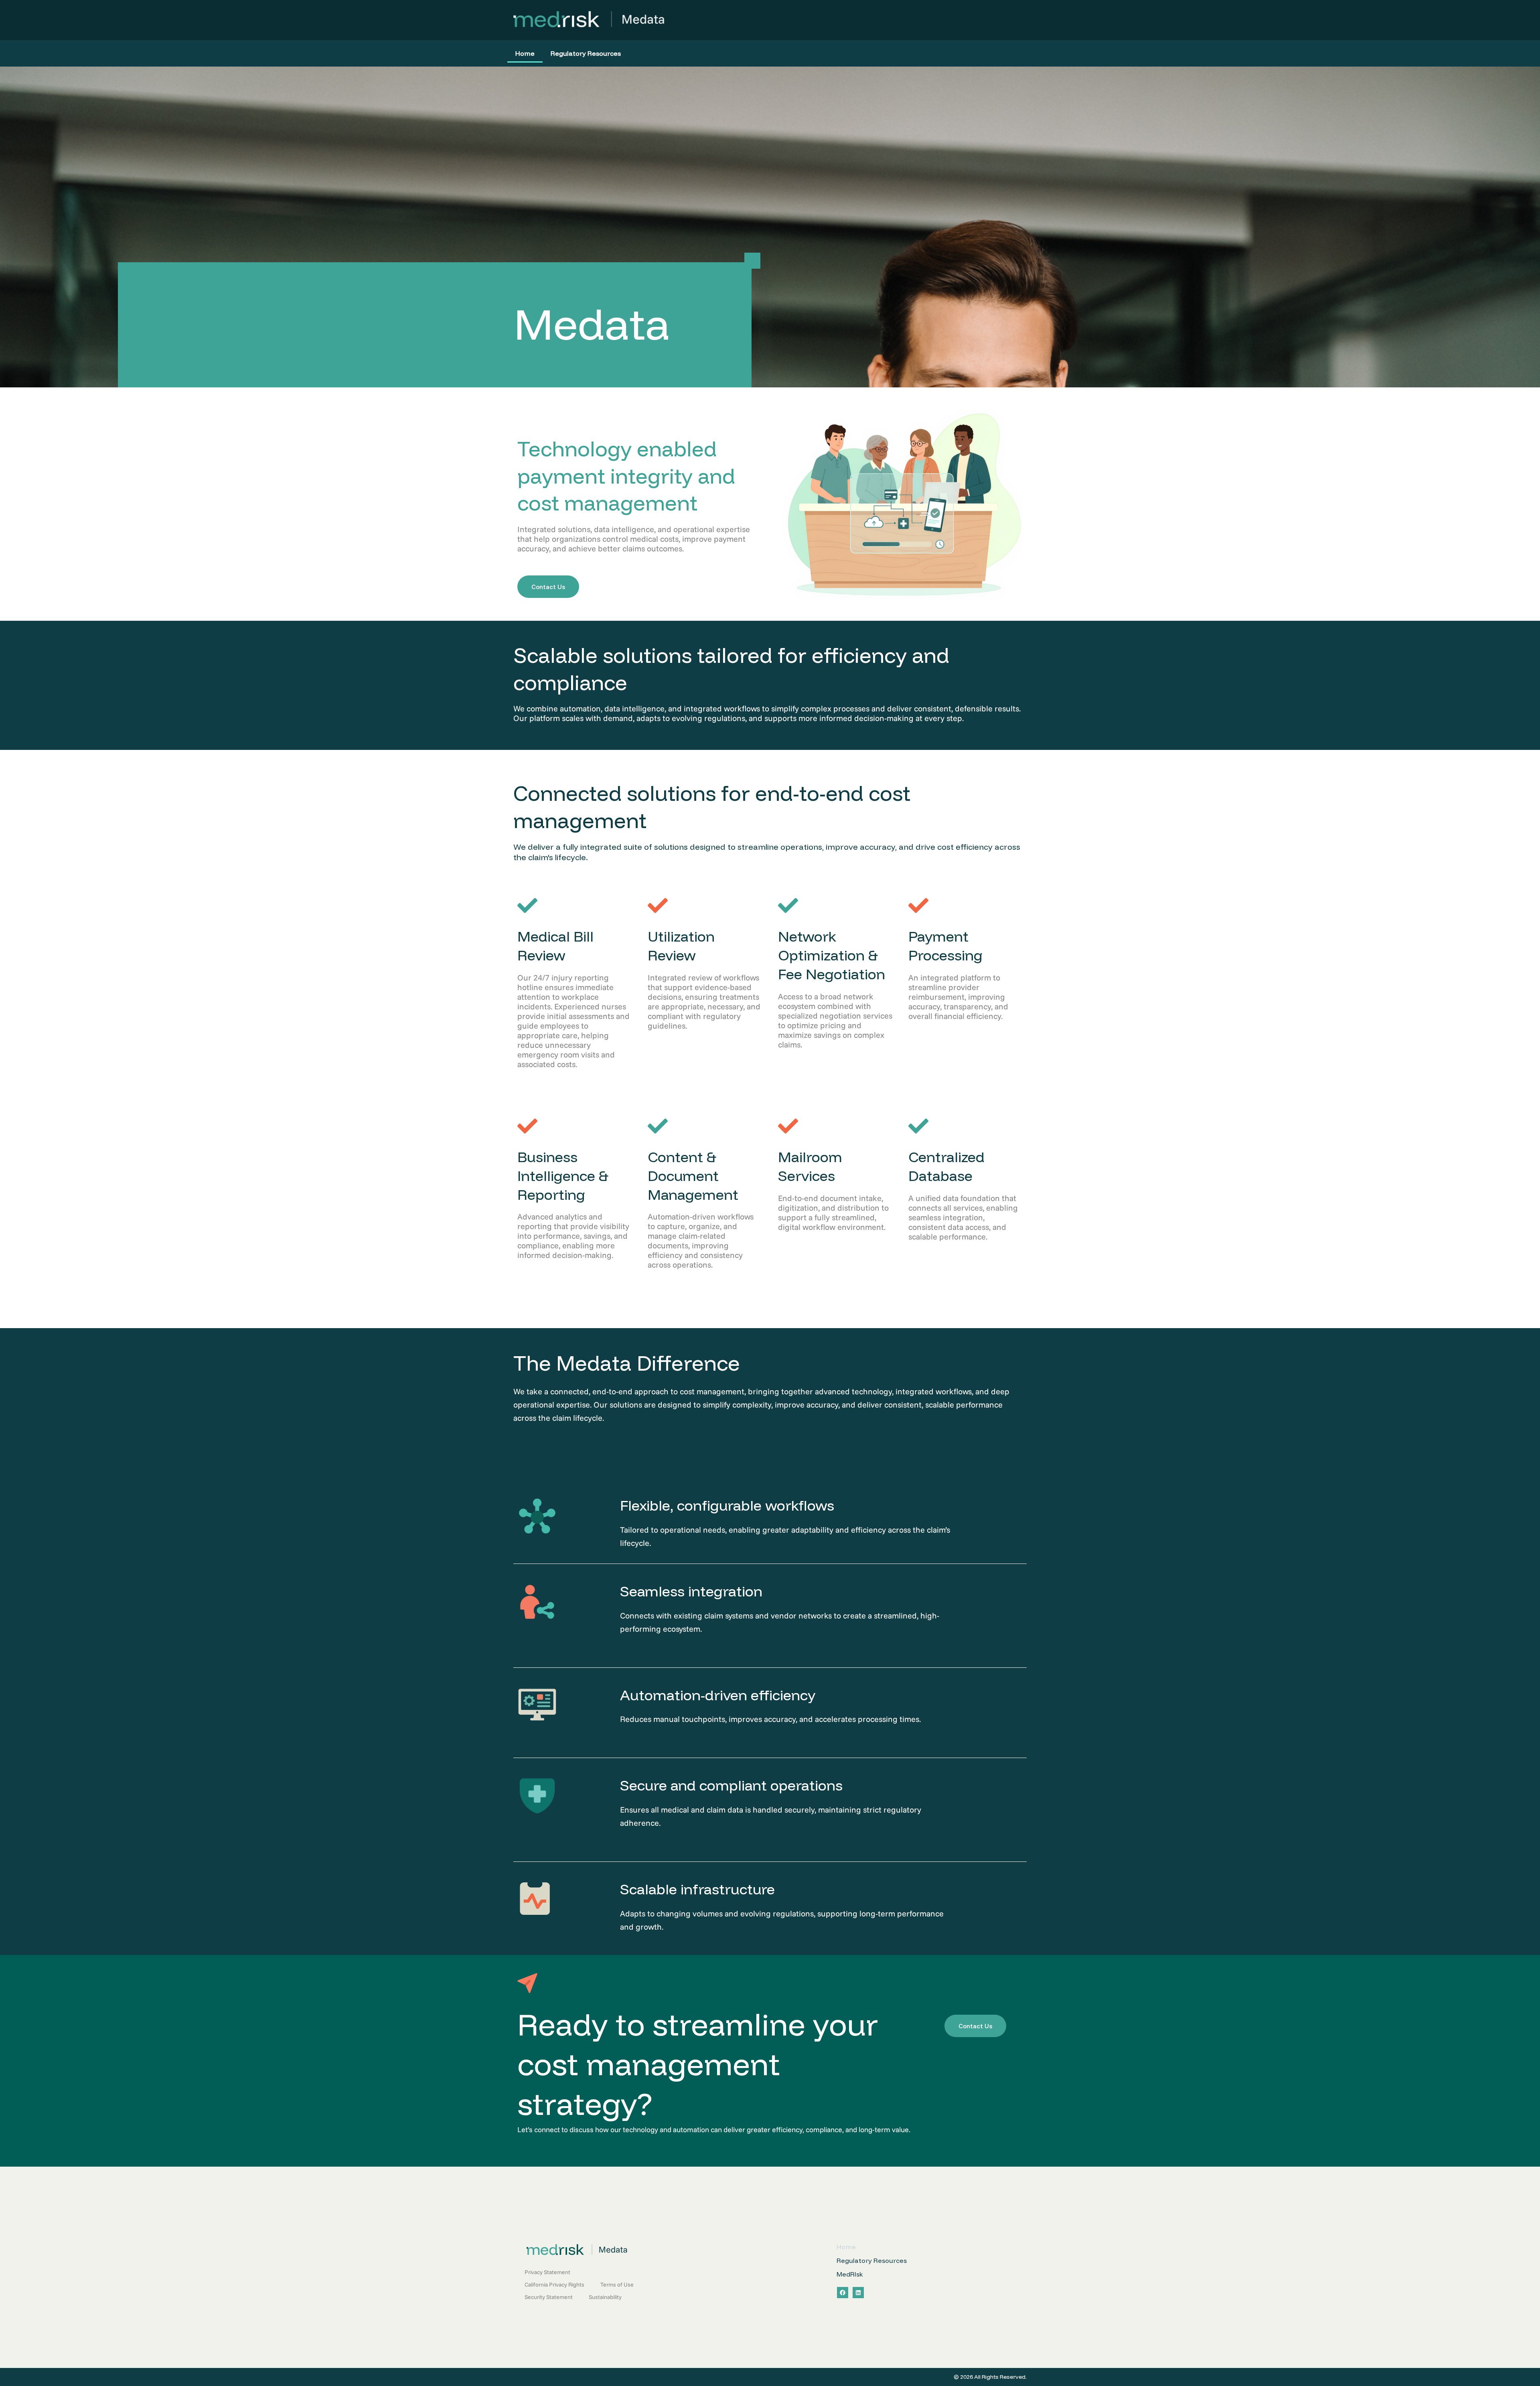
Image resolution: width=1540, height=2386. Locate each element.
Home (525, 53)
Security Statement (549, 2297)
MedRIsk (850, 2274)
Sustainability (605, 2297)
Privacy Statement (547, 2272)
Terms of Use (617, 2285)
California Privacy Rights (554, 2285)
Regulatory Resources (586, 53)
